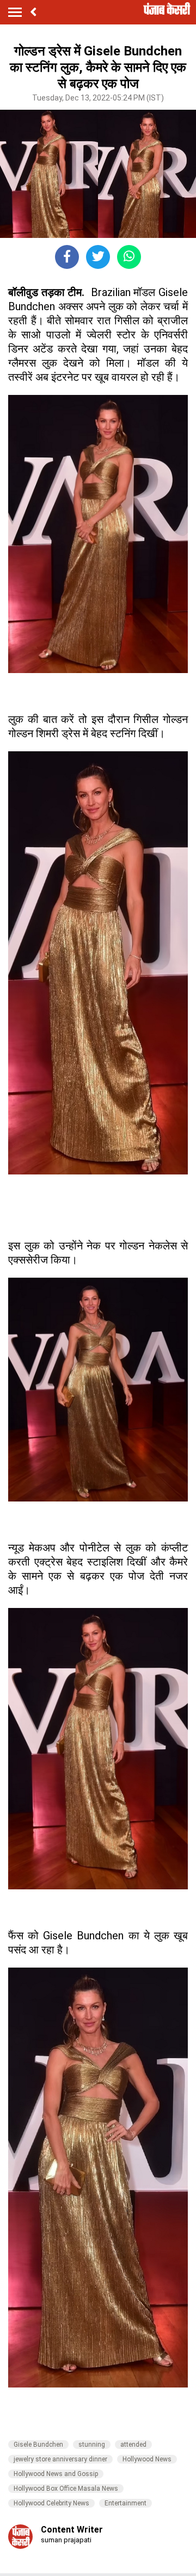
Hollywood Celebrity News (51, 2503)
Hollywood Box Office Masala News (66, 2489)
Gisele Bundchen (38, 2445)
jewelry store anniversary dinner (60, 2459)
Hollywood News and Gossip (56, 2474)
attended (133, 2445)
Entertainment (125, 2503)
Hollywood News (147, 2459)
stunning (92, 2445)
